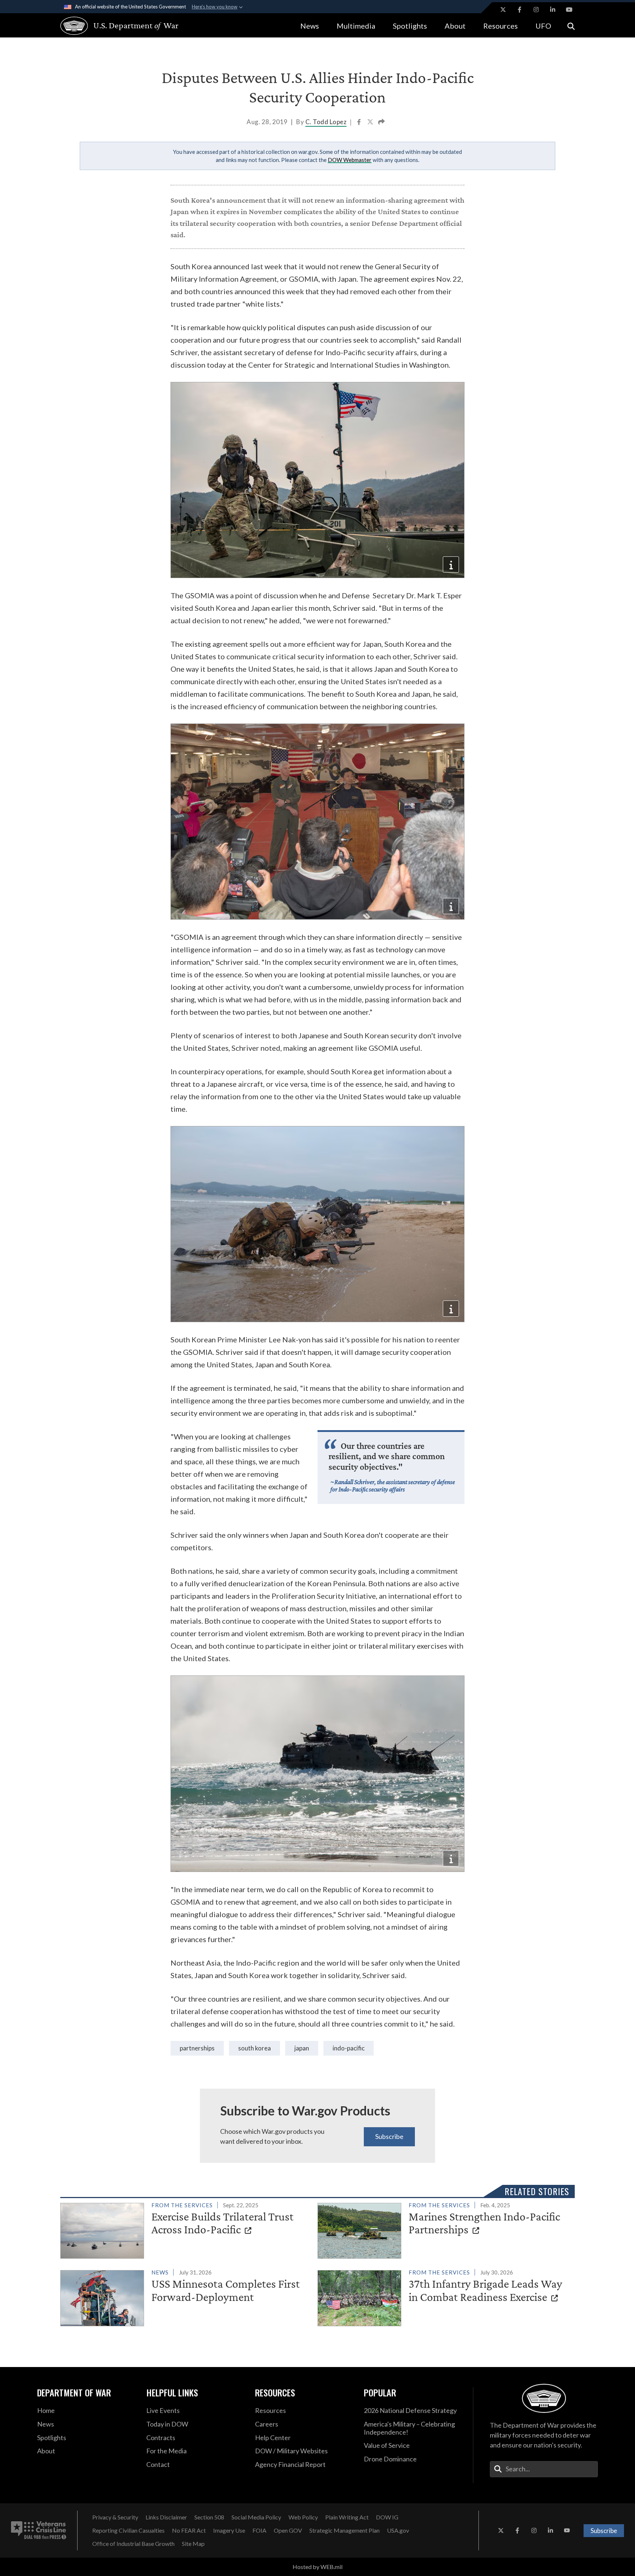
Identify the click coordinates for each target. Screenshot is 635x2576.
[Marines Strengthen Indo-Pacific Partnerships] (443, 2229)
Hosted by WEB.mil (317, 2567)
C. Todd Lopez (326, 122)
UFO (543, 26)
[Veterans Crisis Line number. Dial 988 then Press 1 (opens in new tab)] (39, 2530)
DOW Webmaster (350, 160)
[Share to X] (371, 123)
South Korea (254, 2048)
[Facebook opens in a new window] (520, 10)
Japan (302, 2048)
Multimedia (356, 26)
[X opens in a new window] (503, 10)
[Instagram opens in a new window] (536, 10)
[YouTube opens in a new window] (569, 10)
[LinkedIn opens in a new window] (553, 10)
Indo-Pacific (349, 2048)
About (455, 26)
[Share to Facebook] (360, 123)
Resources (501, 26)
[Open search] (571, 26)
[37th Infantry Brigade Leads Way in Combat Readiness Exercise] (443, 2297)
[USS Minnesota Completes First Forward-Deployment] (186, 2297)
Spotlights (410, 26)
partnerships (197, 2048)
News (310, 26)
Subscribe (389, 2136)
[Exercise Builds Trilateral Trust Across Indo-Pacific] (186, 2229)
